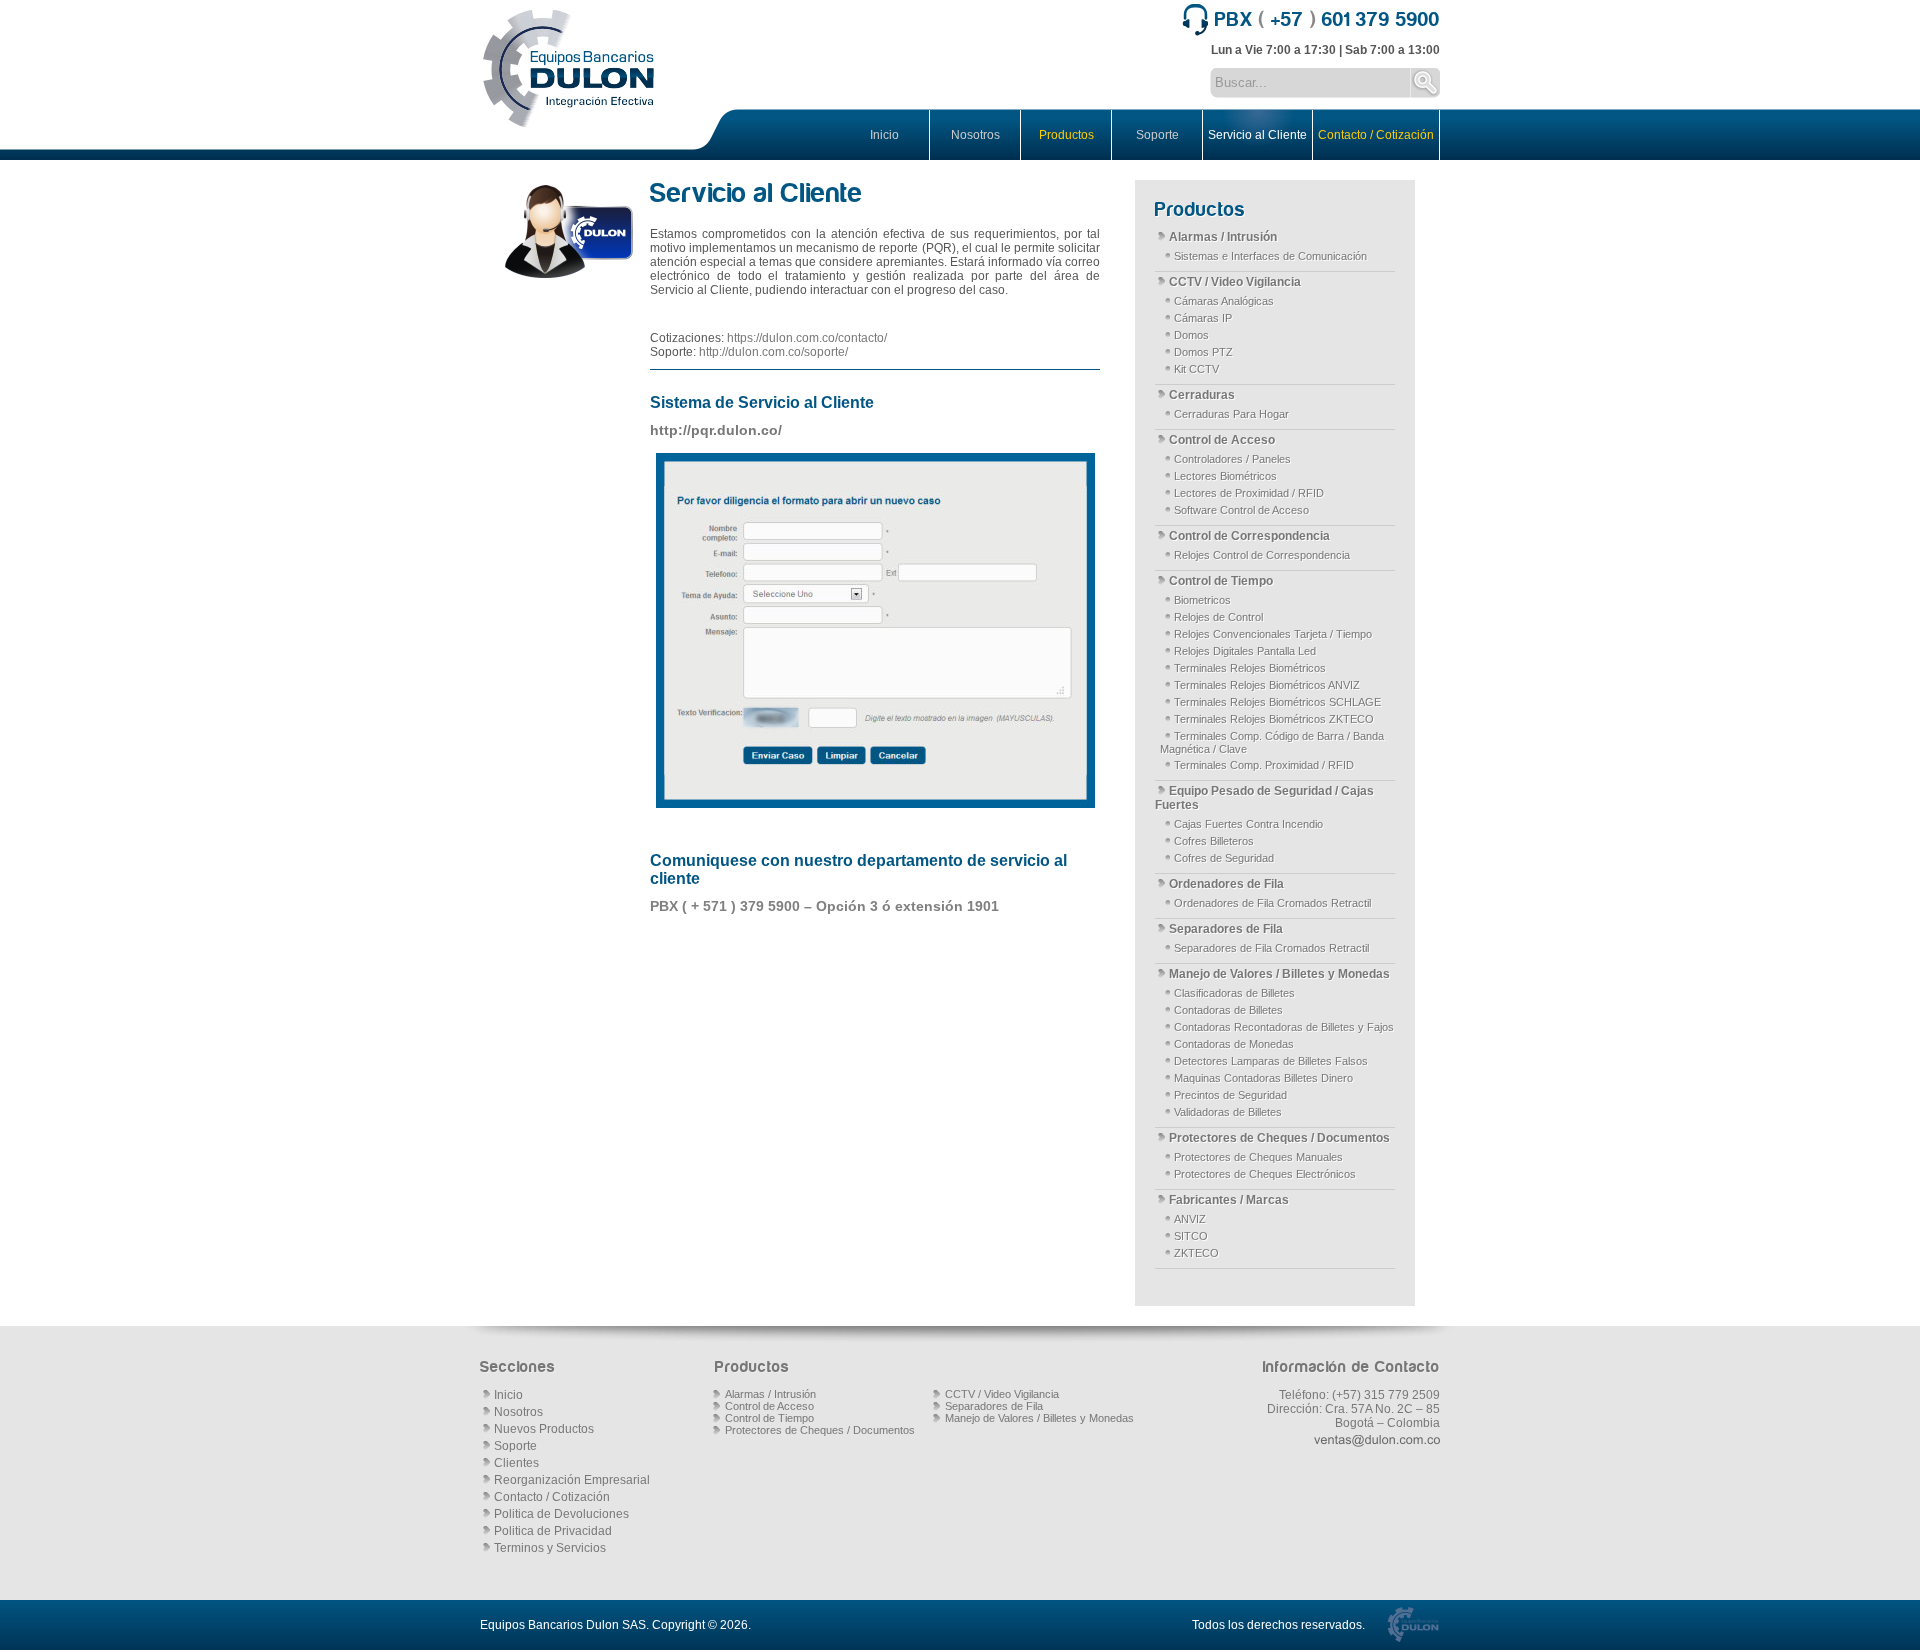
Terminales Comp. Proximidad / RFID (1264, 765)
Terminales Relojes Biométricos (1250, 668)
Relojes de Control (1218, 617)
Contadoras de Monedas (1234, 1044)
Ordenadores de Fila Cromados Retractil (1272, 903)
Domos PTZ (1203, 352)
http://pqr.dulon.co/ (716, 430)
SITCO (1191, 1236)
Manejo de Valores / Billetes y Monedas (1279, 974)
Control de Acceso (1222, 440)
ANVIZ (1190, 1219)
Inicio (884, 135)
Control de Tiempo (1221, 581)
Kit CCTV (1196, 369)
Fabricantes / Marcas (1229, 1200)
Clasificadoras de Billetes (1234, 993)
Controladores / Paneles (1232, 459)
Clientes (516, 1463)
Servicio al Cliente (1257, 135)
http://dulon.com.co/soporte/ (773, 352)
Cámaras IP (1203, 318)
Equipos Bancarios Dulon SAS (563, 1625)
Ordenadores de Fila (1226, 884)
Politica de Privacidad (553, 1531)
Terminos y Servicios (550, 1548)
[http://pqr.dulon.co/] (875, 630)
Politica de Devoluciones (561, 1514)
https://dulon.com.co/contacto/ (807, 338)
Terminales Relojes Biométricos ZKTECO (1274, 719)
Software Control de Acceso (1241, 510)
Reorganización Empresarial (572, 1480)
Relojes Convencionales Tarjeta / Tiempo (1273, 634)
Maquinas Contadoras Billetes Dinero (1263, 1078)
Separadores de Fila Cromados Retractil (1271, 948)
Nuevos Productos (544, 1429)
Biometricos (1202, 600)
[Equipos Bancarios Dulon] (570, 70)
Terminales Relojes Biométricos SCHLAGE (1277, 702)
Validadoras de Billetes (1228, 1112)
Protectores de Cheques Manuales (1258, 1157)
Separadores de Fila (1226, 929)
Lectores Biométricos (1225, 476)
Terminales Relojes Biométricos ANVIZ (1267, 685)
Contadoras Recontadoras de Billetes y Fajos (1284, 1027)
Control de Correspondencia (1249, 536)
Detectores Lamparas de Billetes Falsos (1271, 1061)
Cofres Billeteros (1214, 841)
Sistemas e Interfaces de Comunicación (1270, 256)
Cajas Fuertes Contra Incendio (1248, 824)
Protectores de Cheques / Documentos (1279, 1138)
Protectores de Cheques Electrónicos (1265, 1174)
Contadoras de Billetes (1228, 1010)
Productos (1066, 135)
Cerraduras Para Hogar (1231, 414)
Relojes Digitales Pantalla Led (1245, 651)
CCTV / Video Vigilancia (1235, 282)
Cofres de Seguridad (1224, 858)
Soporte (1157, 135)
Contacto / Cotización (1376, 135)
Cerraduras (1202, 395)
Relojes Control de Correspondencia (1262, 555)
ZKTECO (1196, 1253)
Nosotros (975, 135)
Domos (1191, 335)
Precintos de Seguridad (1230, 1095)
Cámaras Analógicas (1224, 301)
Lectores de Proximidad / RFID (1249, 493)
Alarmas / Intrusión (1223, 237)
